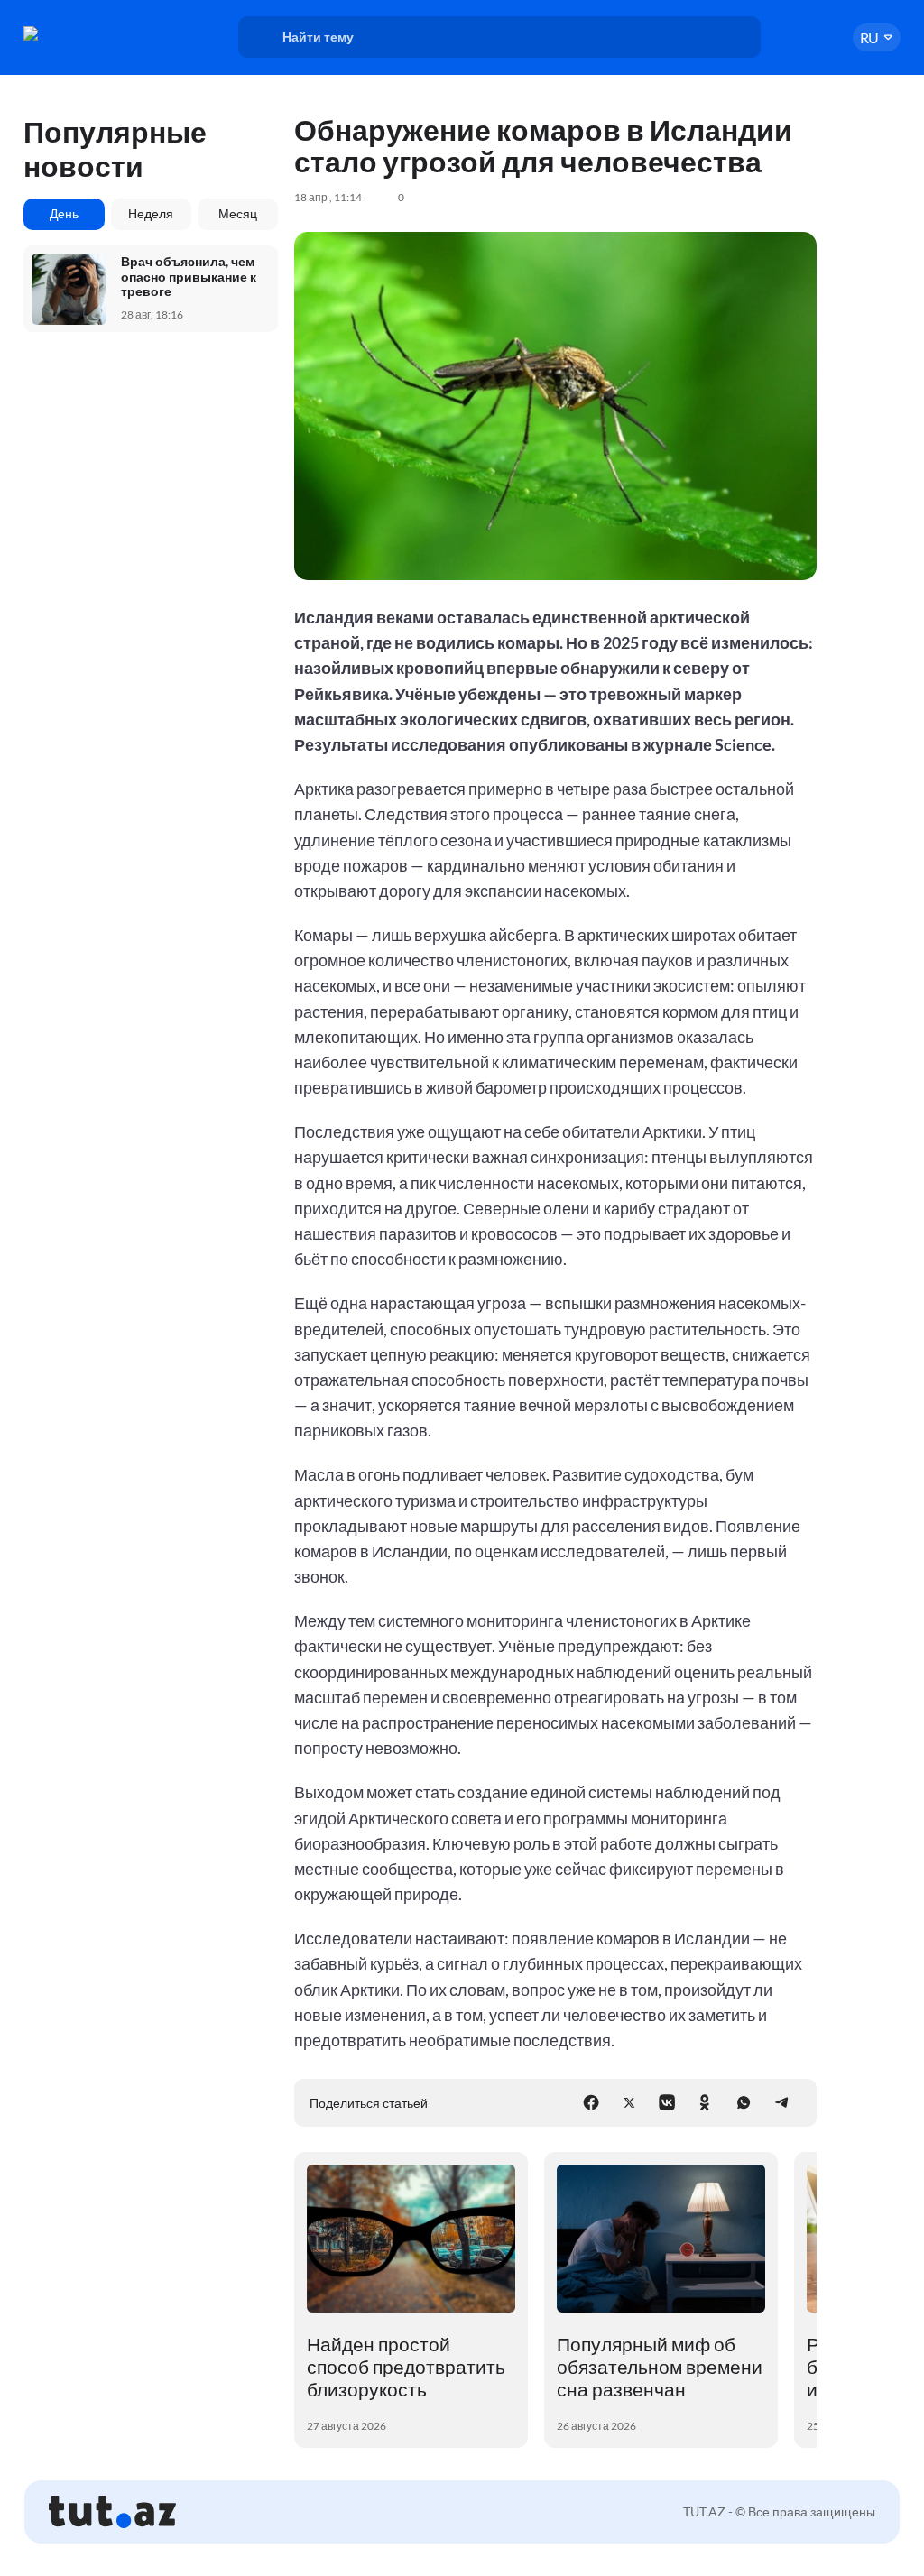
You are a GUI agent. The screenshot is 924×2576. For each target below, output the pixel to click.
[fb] (591, 2102)
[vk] (667, 2102)
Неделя (151, 213)
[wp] (744, 2102)
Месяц (238, 213)
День (64, 213)
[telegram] (781, 2102)
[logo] (85, 33)
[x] (629, 2102)
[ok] (705, 2102)
